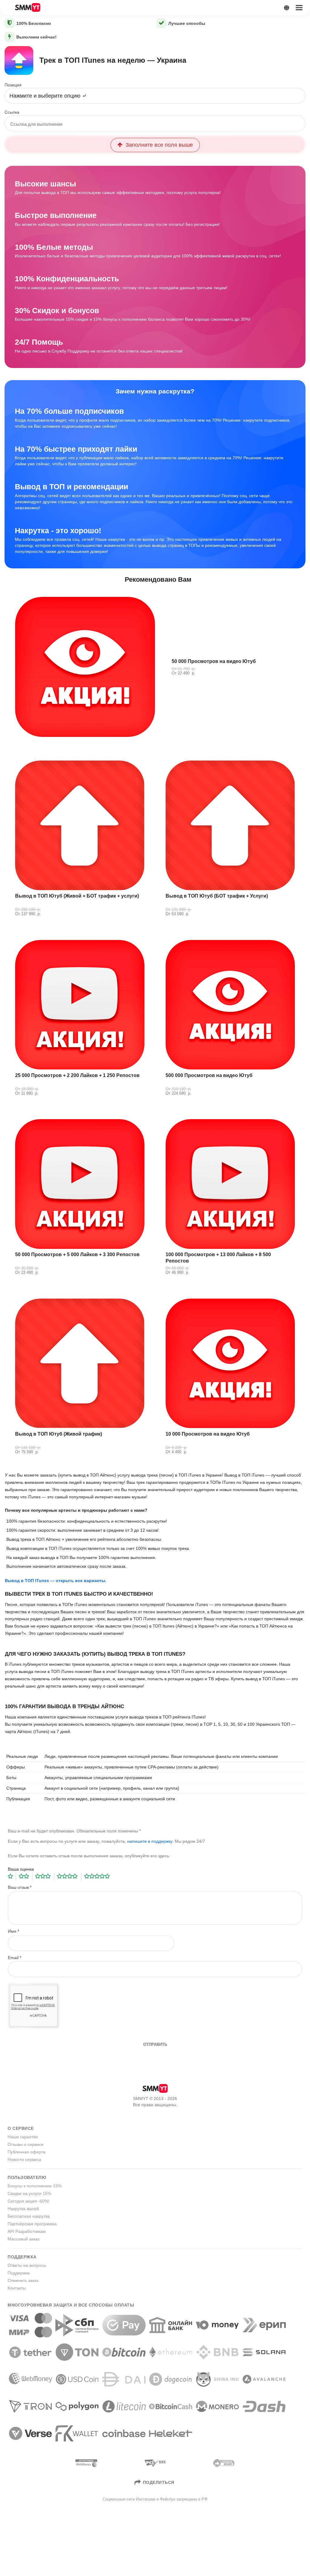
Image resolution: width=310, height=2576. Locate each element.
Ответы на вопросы (27, 2265)
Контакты (17, 2288)
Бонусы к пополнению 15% (35, 2186)
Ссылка (12, 112)
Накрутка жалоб (23, 2209)
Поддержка (19, 2273)
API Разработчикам (27, 2231)
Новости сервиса (24, 2159)
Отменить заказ (23, 2280)
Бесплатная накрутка (29, 2216)
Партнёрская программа (32, 2224)
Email (15, 1958)
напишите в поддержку (150, 1841)
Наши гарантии (23, 2137)
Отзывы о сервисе (26, 2144)
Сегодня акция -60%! (28, 2201)
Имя (13, 1931)
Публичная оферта (26, 2152)
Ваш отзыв (20, 1887)
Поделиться (159, 2482)
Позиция (13, 85)
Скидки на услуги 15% (29, 2193)
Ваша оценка (21, 1869)
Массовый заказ (23, 2239)
